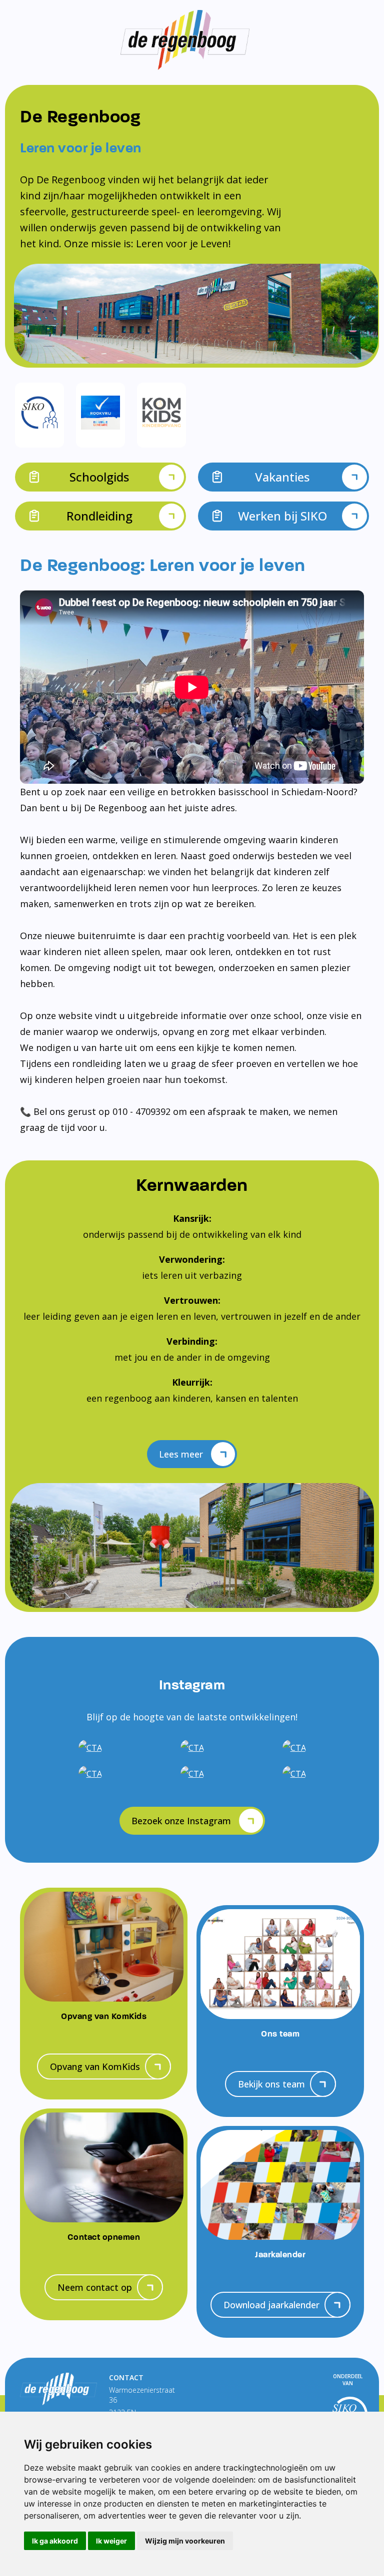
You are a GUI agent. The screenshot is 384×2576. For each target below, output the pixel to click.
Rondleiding (99, 516)
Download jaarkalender (271, 2305)
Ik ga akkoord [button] (55, 2541)
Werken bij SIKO (282, 516)
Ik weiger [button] (111, 2541)
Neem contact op (95, 2287)
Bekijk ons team (271, 2084)
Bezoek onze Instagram (181, 1821)
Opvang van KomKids (95, 2066)
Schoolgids (99, 477)
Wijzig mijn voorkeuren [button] (185, 2541)
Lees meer (181, 1454)
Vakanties (282, 477)
